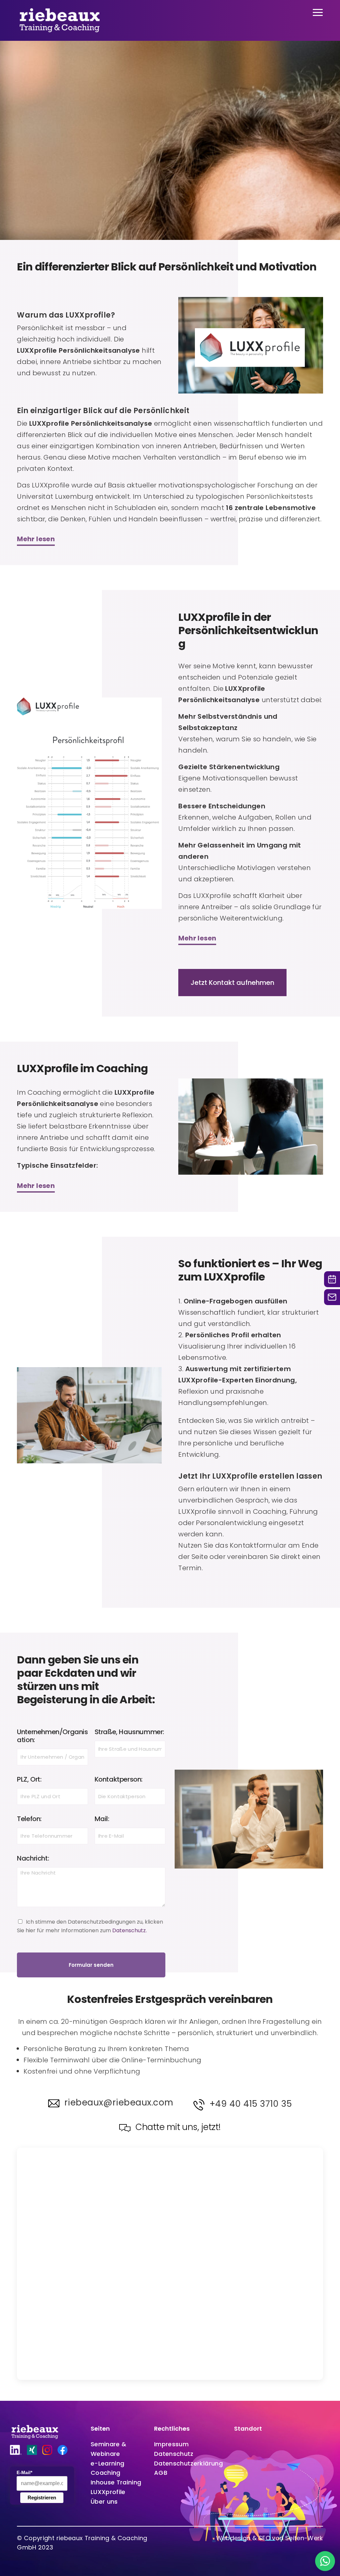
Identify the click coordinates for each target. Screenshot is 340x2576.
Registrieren (42, 2498)
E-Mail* (24, 2472)
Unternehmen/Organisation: (52, 1736)
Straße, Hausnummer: (129, 1732)
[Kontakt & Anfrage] (332, 1297)
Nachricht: (33, 1858)
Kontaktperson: (119, 1779)
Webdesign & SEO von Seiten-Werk (270, 2538)
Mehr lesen (36, 539)
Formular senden (91, 1965)
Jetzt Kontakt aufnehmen (232, 983)
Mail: (102, 1819)
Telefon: (29, 1819)
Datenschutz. (129, 1930)
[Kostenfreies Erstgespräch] (332, 1279)
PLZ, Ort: (29, 1779)
